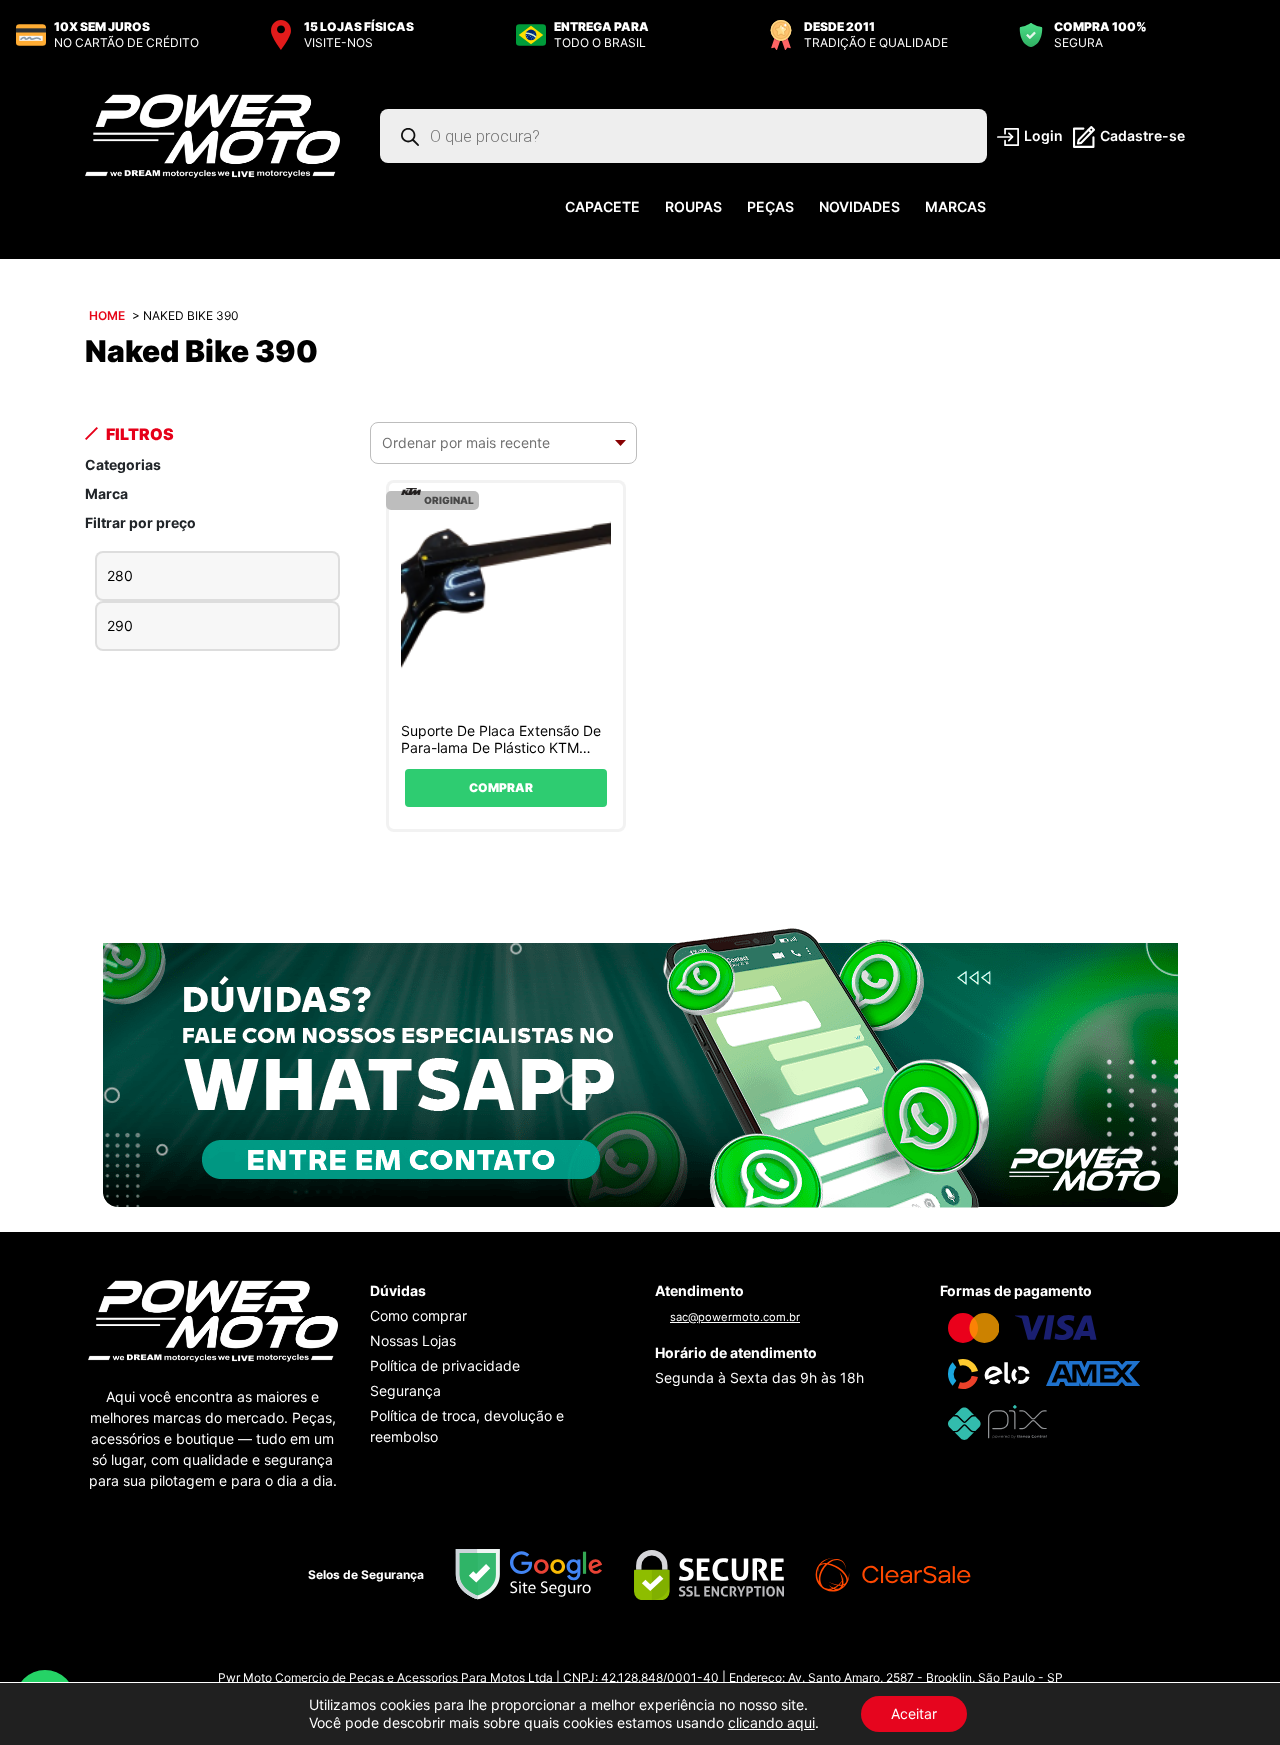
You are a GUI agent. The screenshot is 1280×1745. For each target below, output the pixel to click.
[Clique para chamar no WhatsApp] (640, 1066)
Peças (770, 206)
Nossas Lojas (413, 1340)
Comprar (501, 787)
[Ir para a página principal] (212, 135)
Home (107, 315)
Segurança (405, 1390)
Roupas (693, 206)
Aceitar (914, 1713)
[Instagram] (620, 1653)
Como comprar (418, 1315)
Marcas (955, 206)
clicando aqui (771, 1722)
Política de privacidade (445, 1365)
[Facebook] (659, 1653)
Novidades (859, 206)
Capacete (602, 206)
